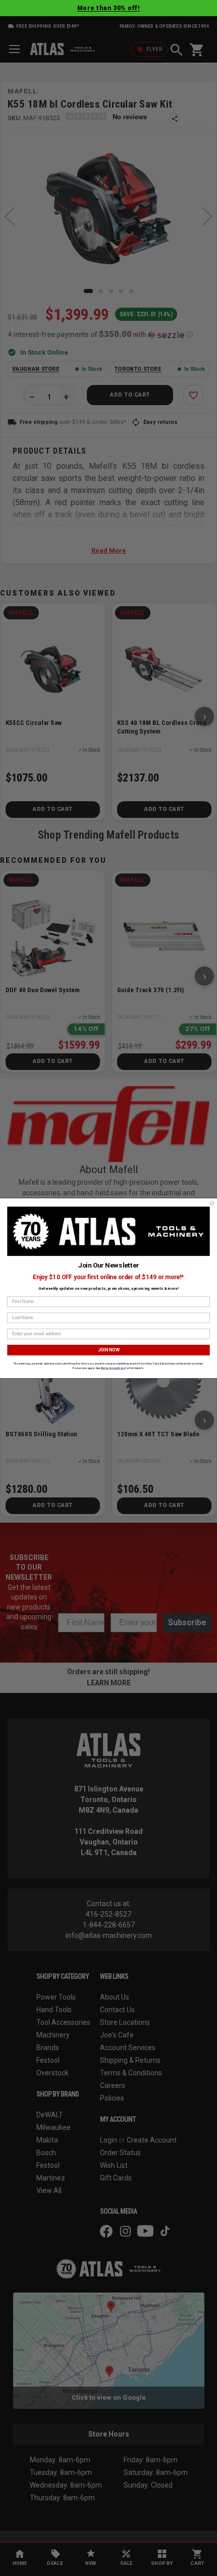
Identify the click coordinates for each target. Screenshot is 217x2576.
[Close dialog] (212, 1203)
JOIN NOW (108, 1349)
